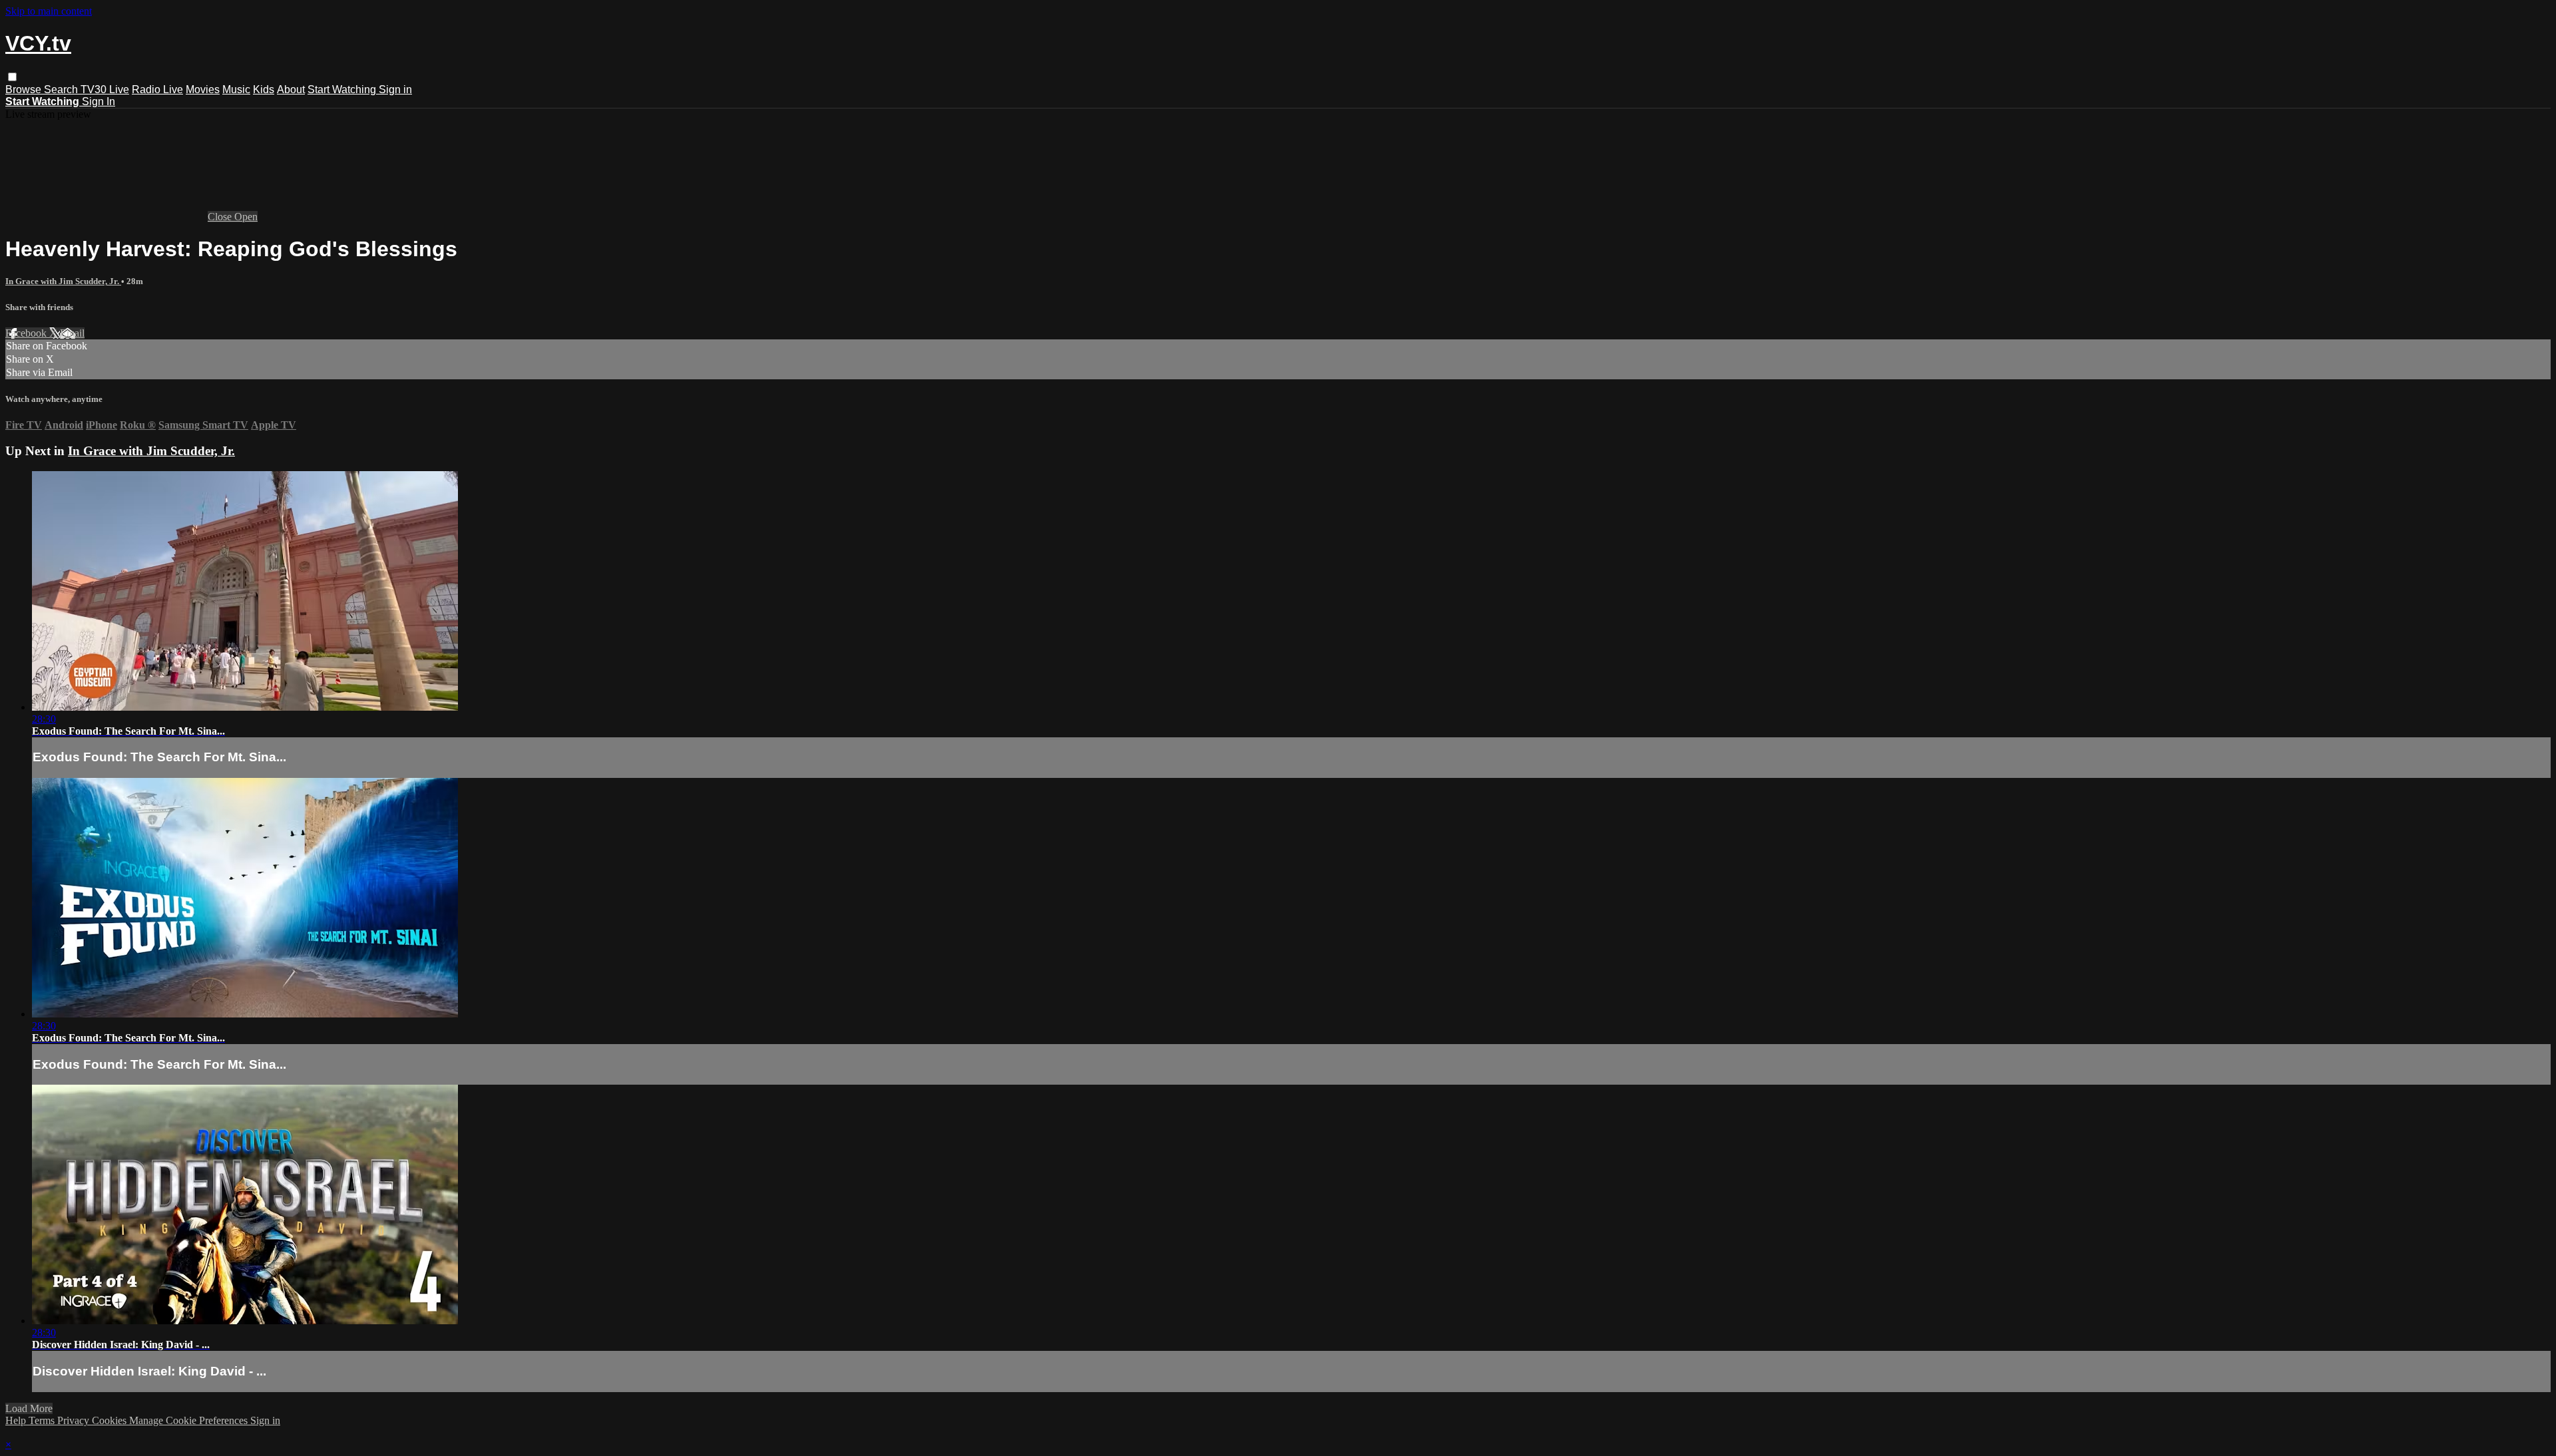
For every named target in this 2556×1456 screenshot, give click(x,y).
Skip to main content (49, 11)
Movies (203, 90)
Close (221, 217)
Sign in (395, 90)
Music (236, 90)
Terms (43, 1420)
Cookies (110, 1420)
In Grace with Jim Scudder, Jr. (63, 281)
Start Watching (343, 90)
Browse (25, 90)
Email (72, 333)
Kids (264, 90)
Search (62, 90)
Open (246, 217)
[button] (12, 77)
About (291, 90)
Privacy (75, 1420)
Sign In (99, 101)
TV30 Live (105, 90)
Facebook (27, 333)
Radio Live (157, 90)
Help (17, 1420)
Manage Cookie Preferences (190, 1420)
